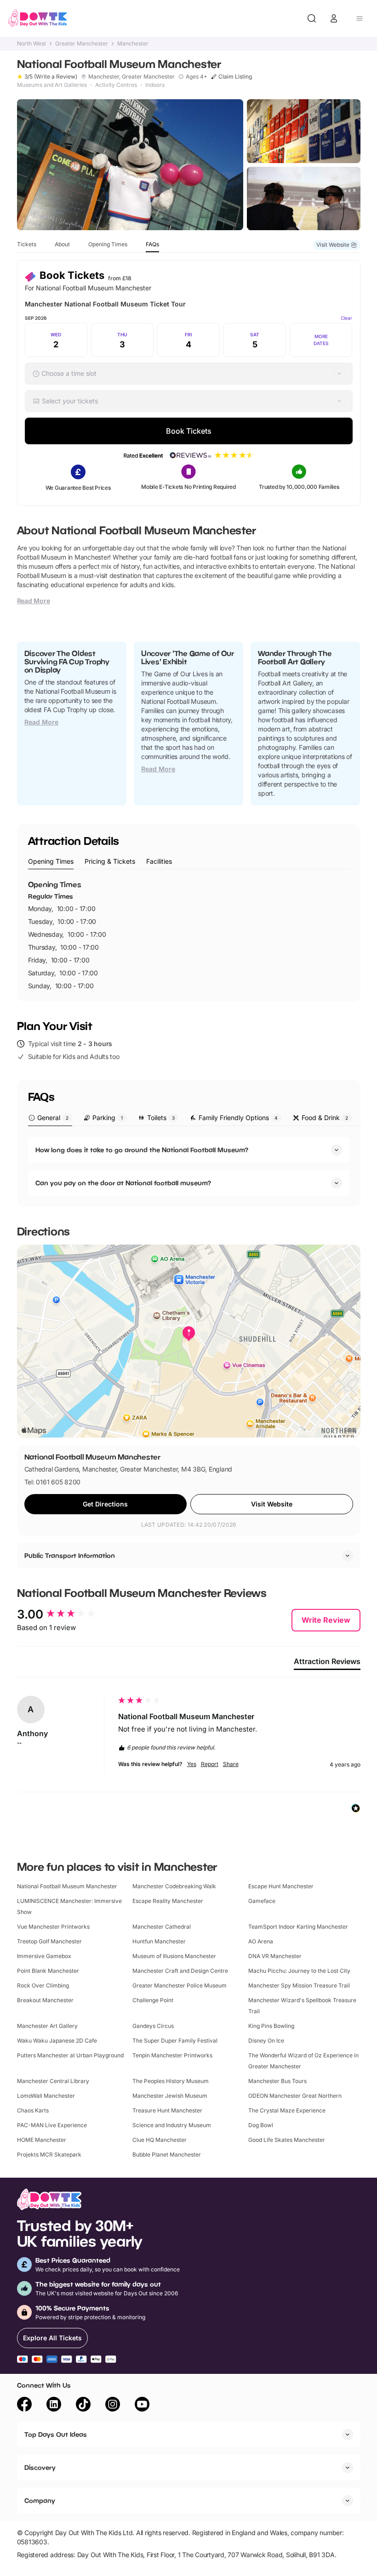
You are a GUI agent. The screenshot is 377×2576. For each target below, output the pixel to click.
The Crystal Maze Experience (287, 2110)
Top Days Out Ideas (56, 2434)
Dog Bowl (261, 2125)
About (62, 244)
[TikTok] (83, 2406)
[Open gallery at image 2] (304, 131)
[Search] (312, 18)
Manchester (133, 44)
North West (31, 44)
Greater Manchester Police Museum (180, 1985)
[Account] (334, 18)
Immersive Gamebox (44, 1956)
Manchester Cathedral (162, 1927)
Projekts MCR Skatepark (49, 2154)
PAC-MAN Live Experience (52, 2125)
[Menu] (360, 18)
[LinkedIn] (54, 2406)
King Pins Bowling (271, 2026)
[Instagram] (113, 2406)
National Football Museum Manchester (67, 1886)
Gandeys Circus (153, 2026)
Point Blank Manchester (48, 1971)
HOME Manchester (42, 2140)
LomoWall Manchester (46, 2096)
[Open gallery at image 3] (304, 199)
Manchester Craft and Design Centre (180, 1971)
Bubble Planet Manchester (167, 2154)
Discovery (40, 2467)
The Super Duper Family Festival (175, 2041)
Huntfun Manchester (159, 1941)
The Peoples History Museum (171, 2081)
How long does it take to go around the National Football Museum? (142, 1150)
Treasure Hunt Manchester (167, 2110)
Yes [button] (192, 1764)
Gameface (262, 1901)
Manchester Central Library (53, 2081)
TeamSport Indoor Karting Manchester (298, 1927)
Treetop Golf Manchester (49, 1941)
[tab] (51, 862)
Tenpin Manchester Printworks (172, 2055)
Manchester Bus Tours (277, 2081)
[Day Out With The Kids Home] (38, 18)
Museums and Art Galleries (52, 85)
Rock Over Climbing (43, 1985)
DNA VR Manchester (275, 1956)
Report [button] (210, 1764)
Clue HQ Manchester (160, 2140)
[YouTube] (142, 2406)
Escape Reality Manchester (168, 1901)
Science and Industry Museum (172, 2125)
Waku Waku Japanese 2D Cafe (57, 2041)
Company (40, 2500)
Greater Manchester (82, 44)
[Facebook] (24, 2406)
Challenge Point (153, 2000)
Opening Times (108, 244)
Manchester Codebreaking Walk (174, 1886)
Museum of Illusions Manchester (174, 1956)
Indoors (155, 85)
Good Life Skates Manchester (287, 2140)
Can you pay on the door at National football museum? (123, 1183)
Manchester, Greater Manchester (131, 77)
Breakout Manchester (45, 2000)
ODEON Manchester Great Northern (295, 2096)
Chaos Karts (33, 2110)
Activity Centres (116, 85)
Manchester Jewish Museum (170, 2096)
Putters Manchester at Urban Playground (70, 2055)
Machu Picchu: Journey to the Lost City (299, 1971)
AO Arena (261, 1941)
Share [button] (231, 1764)
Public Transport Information (70, 1555)
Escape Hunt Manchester (281, 1886)
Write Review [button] (326, 1620)
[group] (65, 1614)
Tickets (27, 244)
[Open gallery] (130, 165)
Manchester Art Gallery (47, 2026)
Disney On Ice (266, 2041)
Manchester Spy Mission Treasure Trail (299, 1985)
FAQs (152, 244)
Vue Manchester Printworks (53, 1927)
